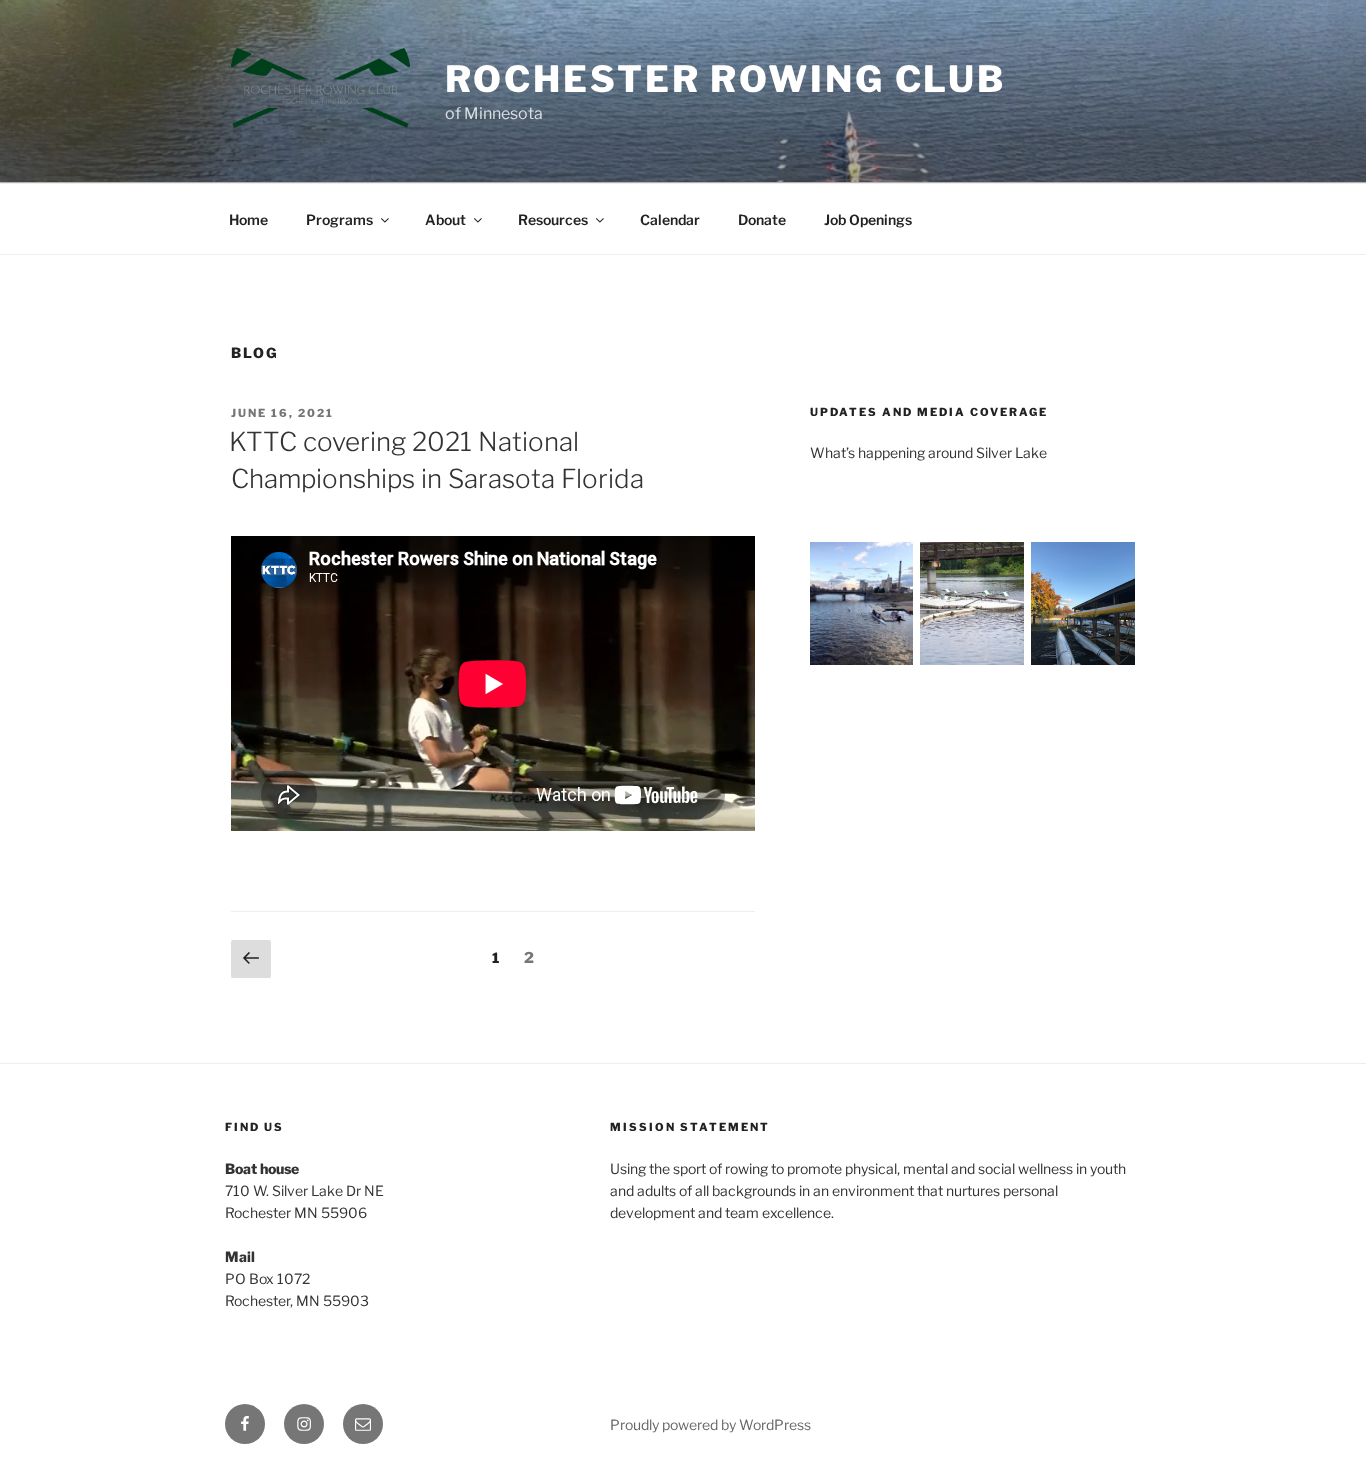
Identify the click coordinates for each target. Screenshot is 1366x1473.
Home (248, 219)
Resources (553, 219)
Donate (762, 219)
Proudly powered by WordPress (710, 1424)
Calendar (670, 219)
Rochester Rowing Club (725, 79)
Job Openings (868, 219)
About (445, 219)
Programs (339, 219)
